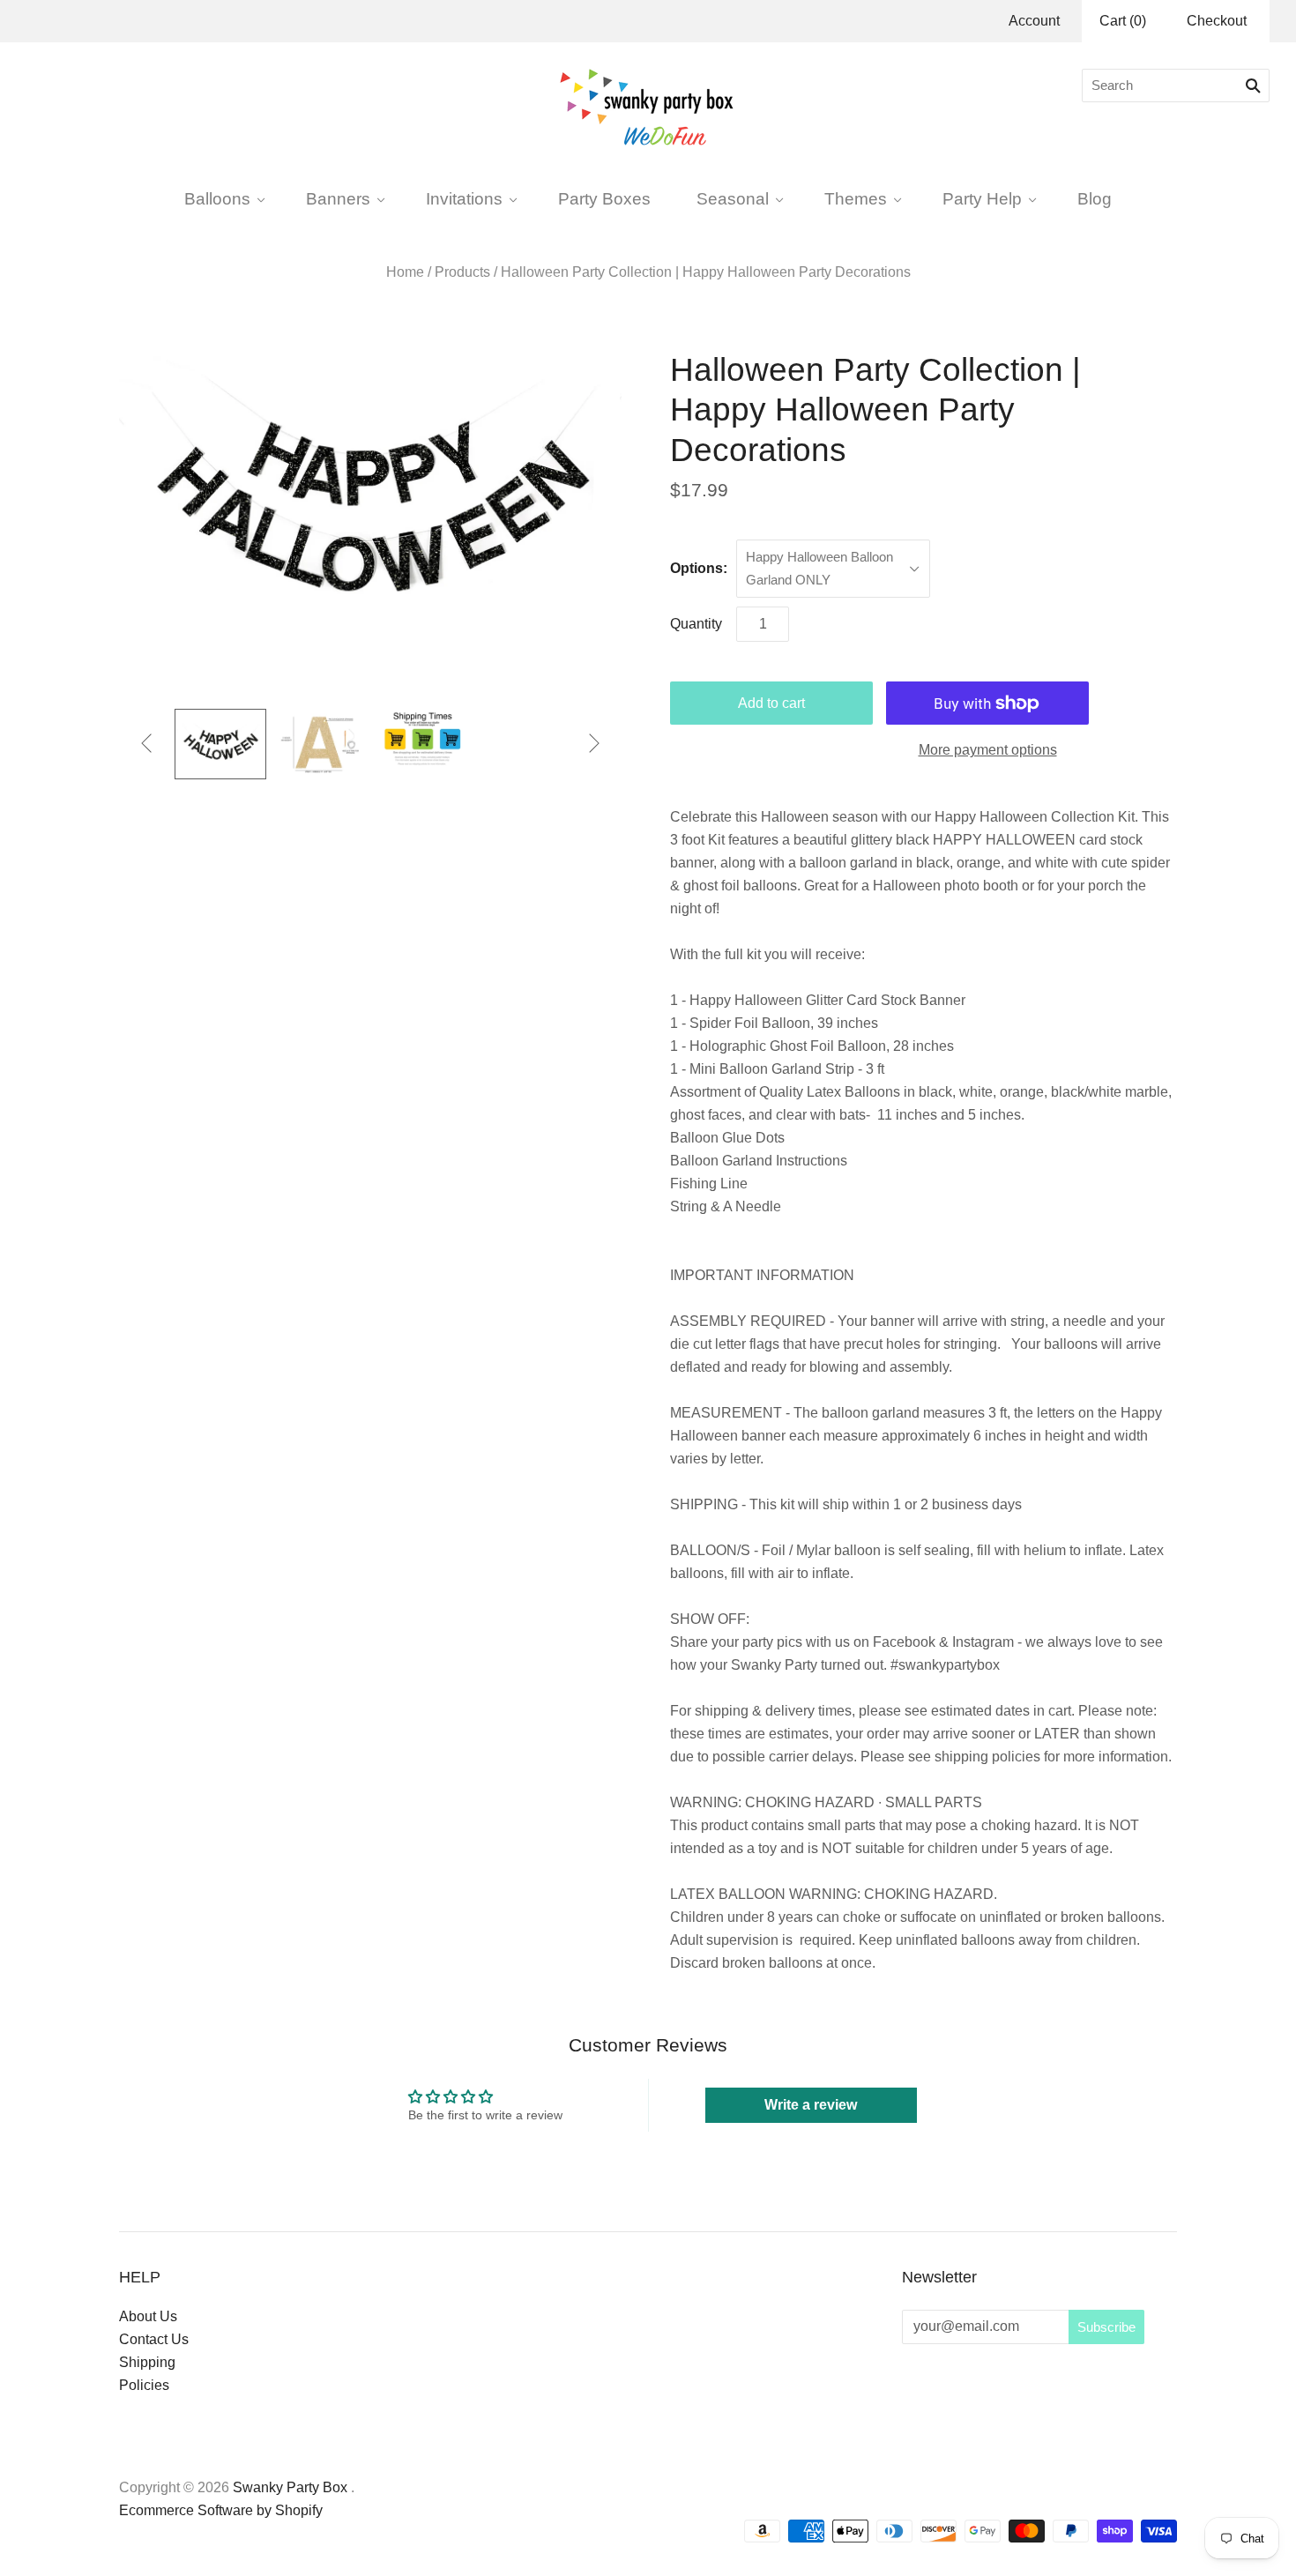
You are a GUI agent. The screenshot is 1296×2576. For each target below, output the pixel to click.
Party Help (982, 198)
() (1123, 21)
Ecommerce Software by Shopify (221, 2510)
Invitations (464, 198)
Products (462, 272)
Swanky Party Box (290, 2487)
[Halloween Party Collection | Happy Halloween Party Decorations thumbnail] (220, 744)
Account (1034, 21)
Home (405, 272)
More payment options (988, 750)
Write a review (811, 2105)
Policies (144, 2385)
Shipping (147, 2362)
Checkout (1217, 21)
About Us (148, 2316)
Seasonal (733, 198)
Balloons (217, 198)
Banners (338, 198)
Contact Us (154, 2339)
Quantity (696, 624)
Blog (1095, 198)
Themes (856, 198)
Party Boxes (604, 198)
